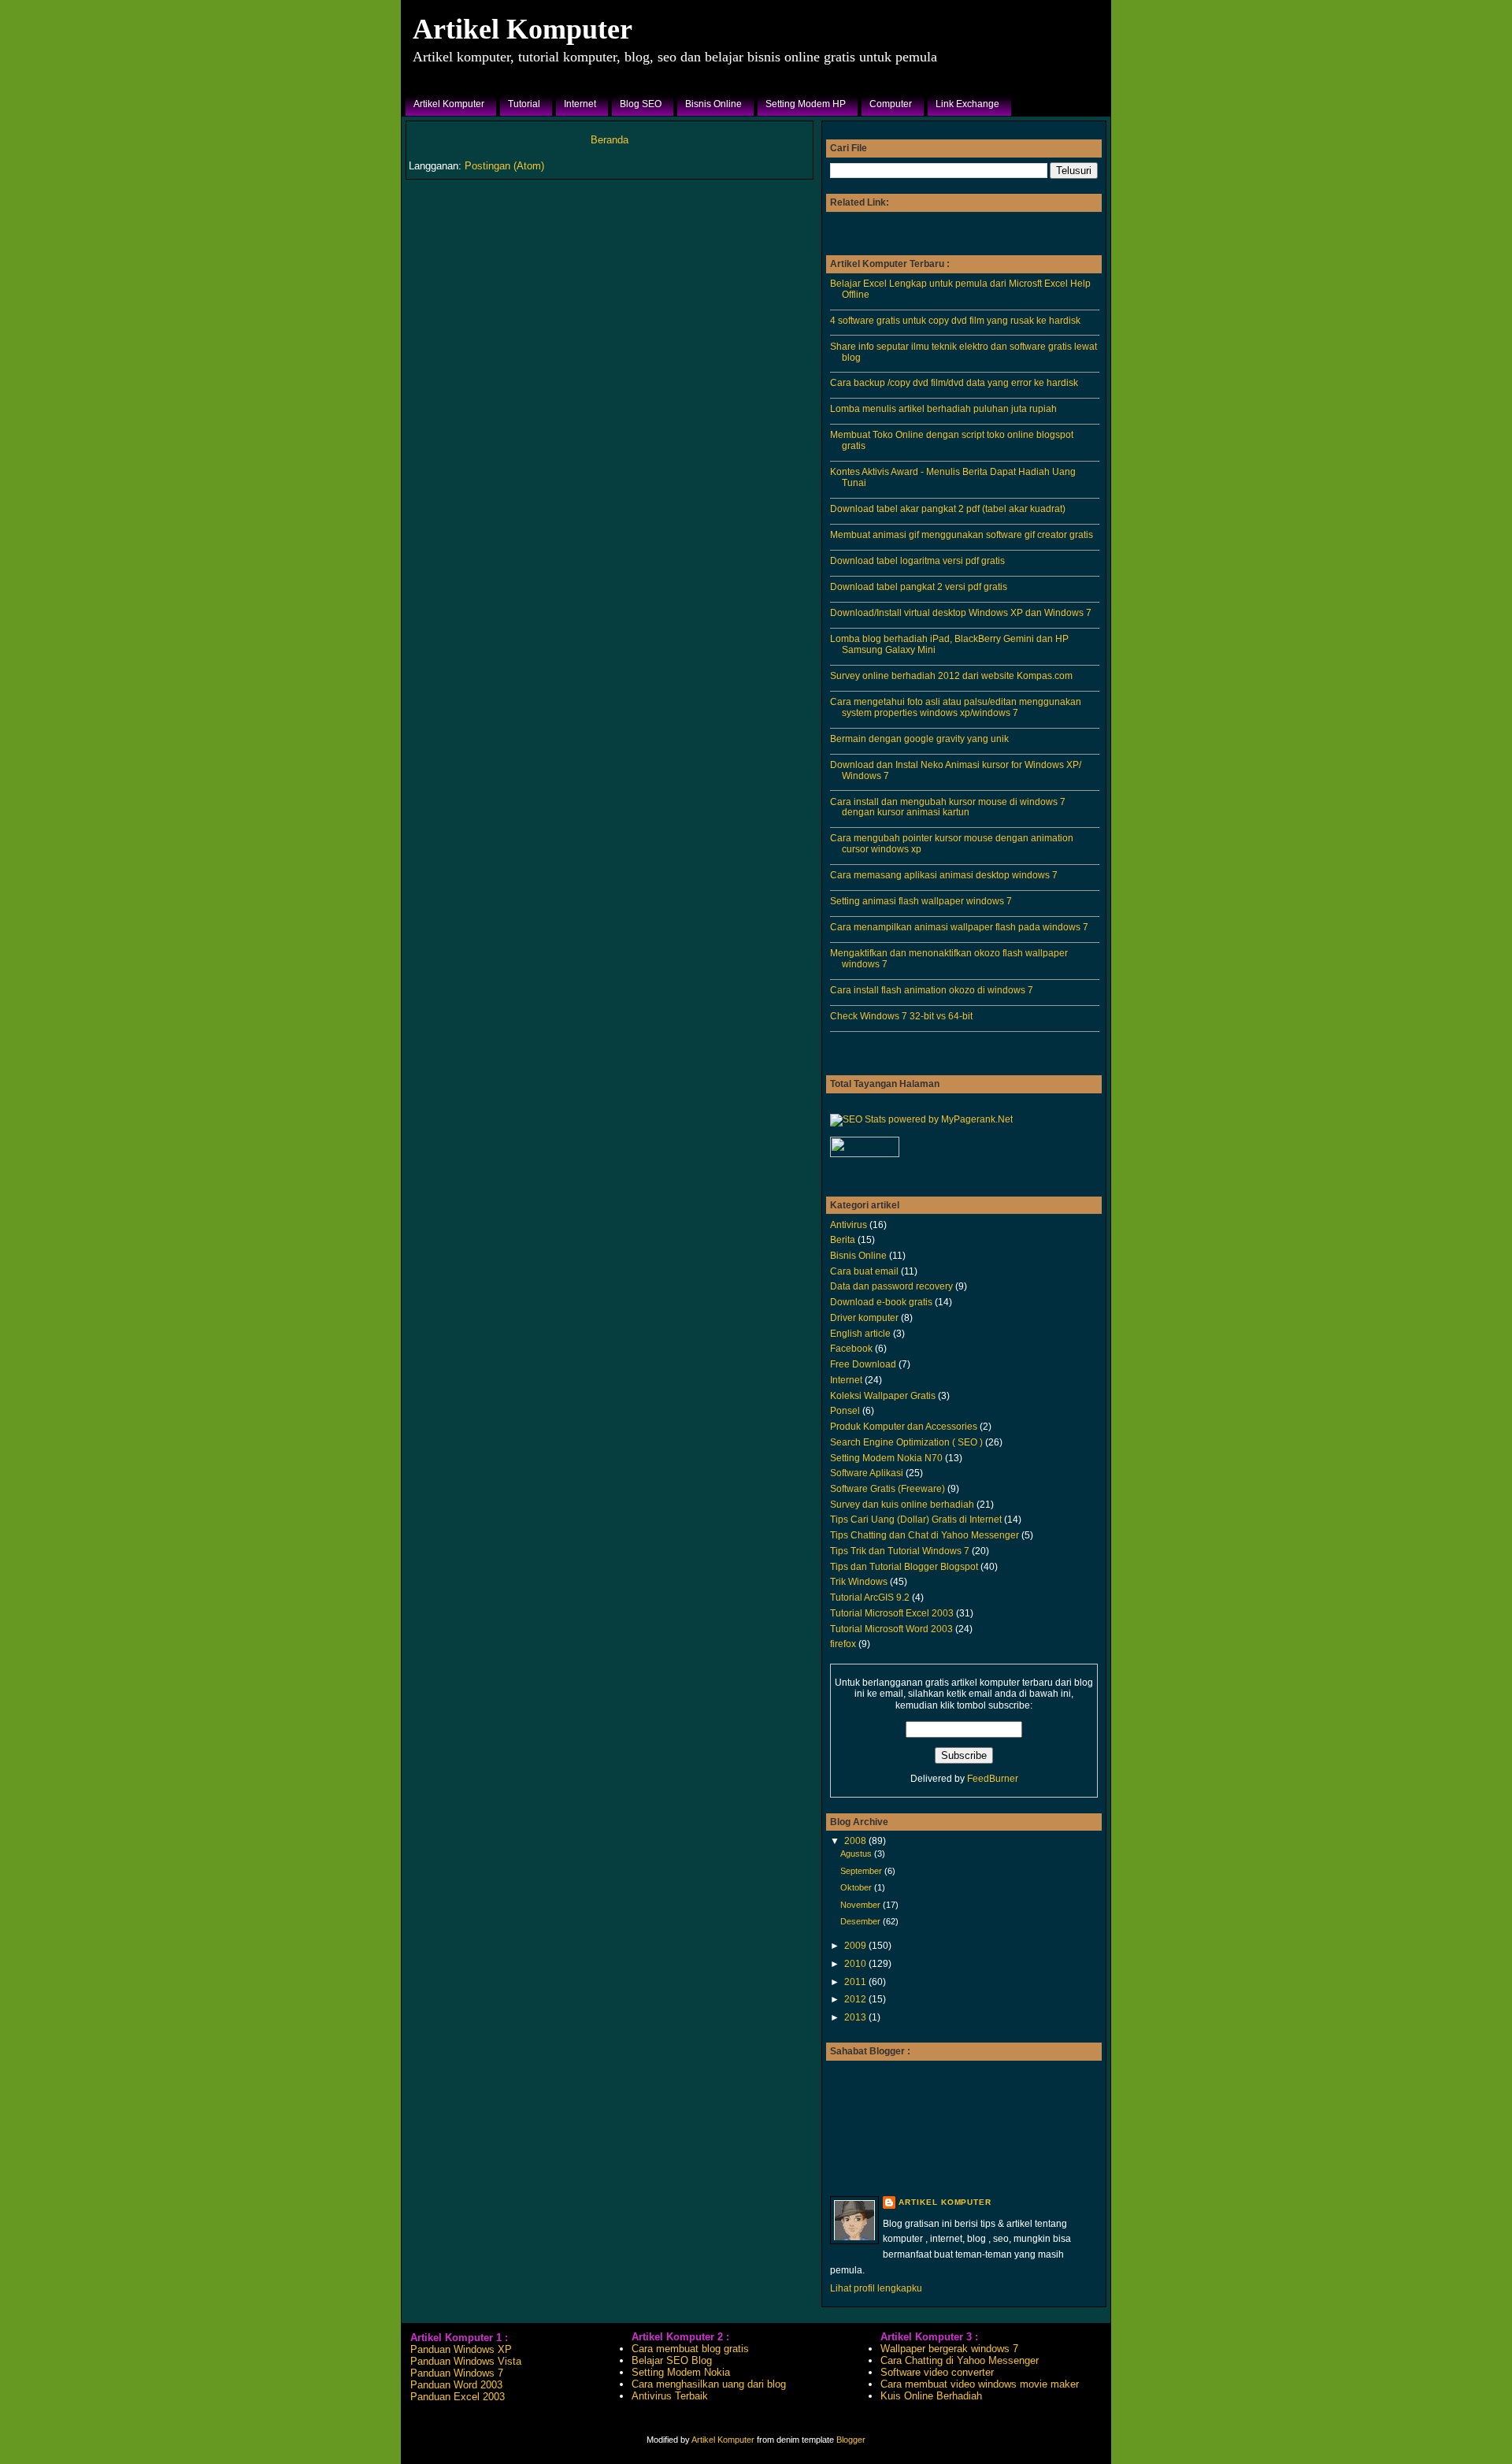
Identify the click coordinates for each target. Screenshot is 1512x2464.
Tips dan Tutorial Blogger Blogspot (904, 1566)
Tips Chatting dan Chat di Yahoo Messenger (925, 1535)
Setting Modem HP (806, 104)
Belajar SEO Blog (672, 2360)
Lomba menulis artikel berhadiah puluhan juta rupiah (943, 408)
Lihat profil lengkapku (876, 2288)
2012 (856, 1999)
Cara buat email (864, 1271)
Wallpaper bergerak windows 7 (949, 2349)
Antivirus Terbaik (670, 2396)
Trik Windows (859, 1581)
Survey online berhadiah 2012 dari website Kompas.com (951, 675)
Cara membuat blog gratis (690, 2349)
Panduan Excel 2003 (458, 2397)
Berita (843, 1239)
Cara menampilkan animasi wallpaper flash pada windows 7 (959, 927)
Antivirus (849, 1225)
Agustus (857, 1854)
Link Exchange (967, 104)
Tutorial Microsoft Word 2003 (891, 1629)
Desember (862, 1921)
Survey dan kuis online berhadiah (902, 1504)
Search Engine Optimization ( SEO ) (906, 1442)
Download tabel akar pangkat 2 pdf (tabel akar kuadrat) (948, 508)
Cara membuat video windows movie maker (980, 2384)
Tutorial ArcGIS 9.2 (870, 1597)
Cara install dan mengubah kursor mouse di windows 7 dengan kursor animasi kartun (948, 807)
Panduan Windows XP (461, 2349)
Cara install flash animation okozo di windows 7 (932, 990)
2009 (856, 1945)
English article (860, 1333)
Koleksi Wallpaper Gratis (883, 1395)
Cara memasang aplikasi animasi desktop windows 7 (944, 875)
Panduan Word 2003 (456, 2385)
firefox (843, 1644)
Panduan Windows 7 (457, 2373)
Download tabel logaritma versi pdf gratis (917, 560)
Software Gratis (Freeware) (888, 1488)
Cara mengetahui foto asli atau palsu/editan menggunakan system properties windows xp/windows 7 (956, 707)
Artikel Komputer (523, 29)
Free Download (863, 1364)
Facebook (851, 1348)
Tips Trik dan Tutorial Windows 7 (900, 1551)
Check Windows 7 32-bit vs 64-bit (901, 1016)
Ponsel (845, 1410)
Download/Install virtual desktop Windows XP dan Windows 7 (961, 612)
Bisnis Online (713, 104)
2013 (856, 2017)
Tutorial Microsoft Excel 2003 (892, 1613)
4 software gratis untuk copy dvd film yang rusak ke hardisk (955, 320)
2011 (856, 1982)
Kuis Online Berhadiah (931, 2396)
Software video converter (937, 2372)
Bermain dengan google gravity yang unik (919, 738)
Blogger (851, 2440)
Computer (891, 104)
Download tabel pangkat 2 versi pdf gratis (919, 586)
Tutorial (524, 104)
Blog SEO (641, 104)
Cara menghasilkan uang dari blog (709, 2384)
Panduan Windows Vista (466, 2361)
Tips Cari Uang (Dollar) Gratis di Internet (916, 1519)
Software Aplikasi (867, 1473)
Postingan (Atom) (504, 166)
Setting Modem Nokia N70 (886, 1458)
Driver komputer (864, 1317)
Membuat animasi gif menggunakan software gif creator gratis (962, 534)
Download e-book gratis (881, 1302)
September (862, 1871)
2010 (856, 1963)
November (862, 1905)
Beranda (610, 140)
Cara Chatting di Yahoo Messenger (960, 2360)
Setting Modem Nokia (681, 2372)
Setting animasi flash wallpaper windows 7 (921, 901)
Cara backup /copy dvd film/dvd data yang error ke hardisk (954, 382)
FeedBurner (993, 1779)
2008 (856, 1841)
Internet (580, 104)
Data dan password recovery (891, 1286)
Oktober (857, 1887)
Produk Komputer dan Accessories (904, 1426)
